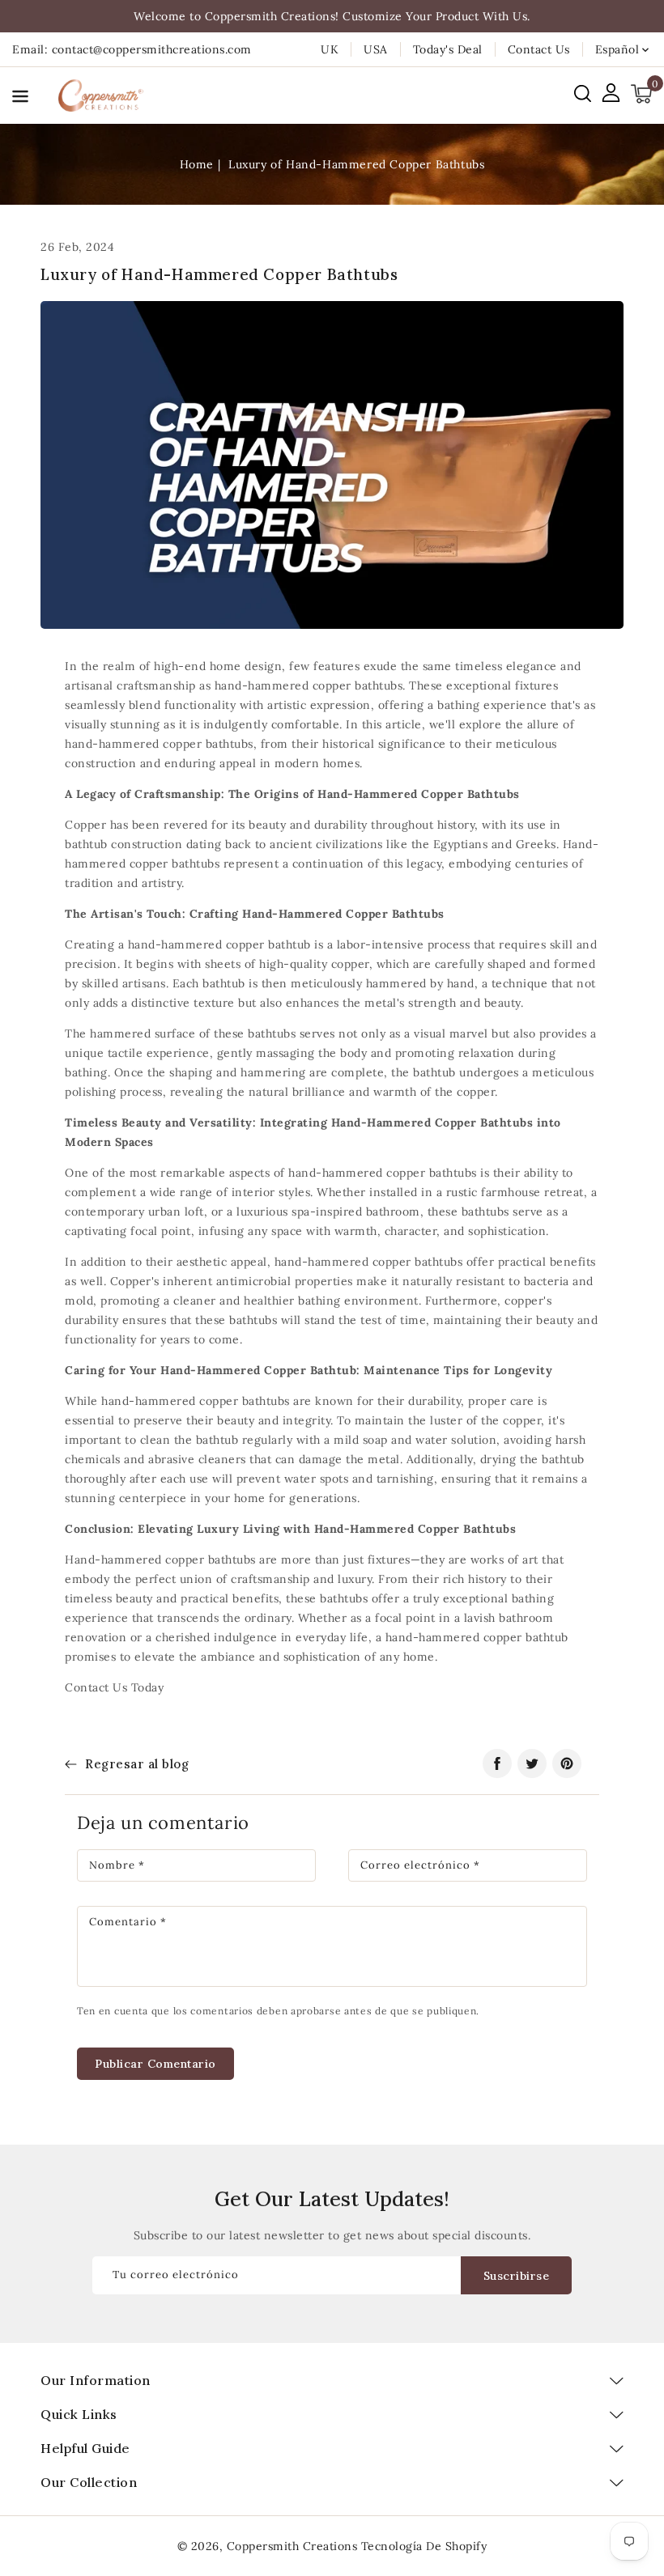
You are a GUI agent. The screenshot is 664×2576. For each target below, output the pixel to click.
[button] (20, 99)
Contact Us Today (114, 1687)
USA (376, 49)
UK (330, 49)
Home (197, 164)
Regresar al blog (137, 1764)
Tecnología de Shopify (424, 2546)
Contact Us (539, 49)
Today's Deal (448, 49)
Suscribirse (517, 2276)
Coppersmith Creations (292, 2546)
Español (617, 49)
